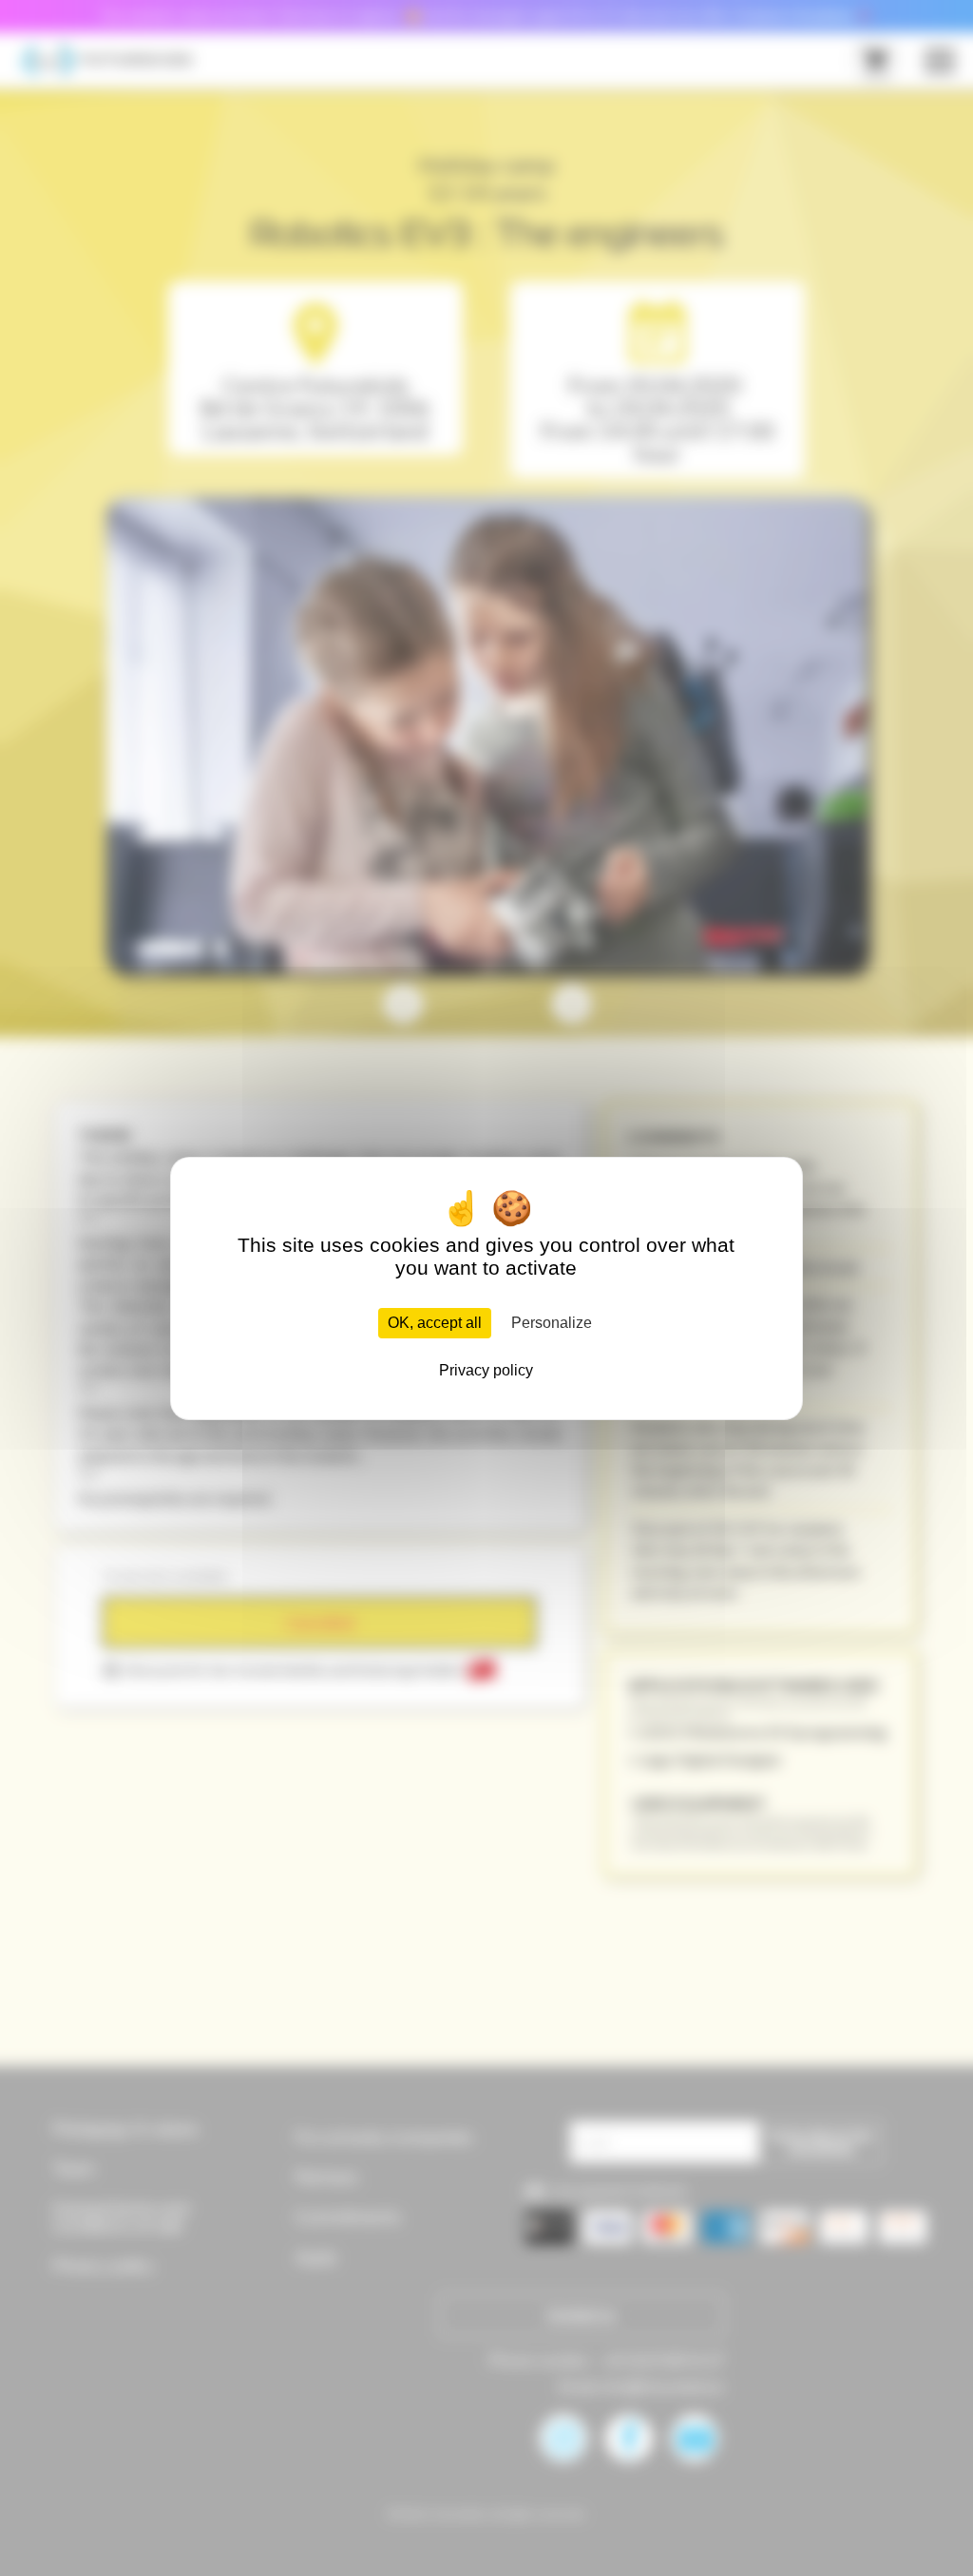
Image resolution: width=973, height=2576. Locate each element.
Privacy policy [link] (486, 1370)
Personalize (552, 1323)
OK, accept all (435, 1323)
